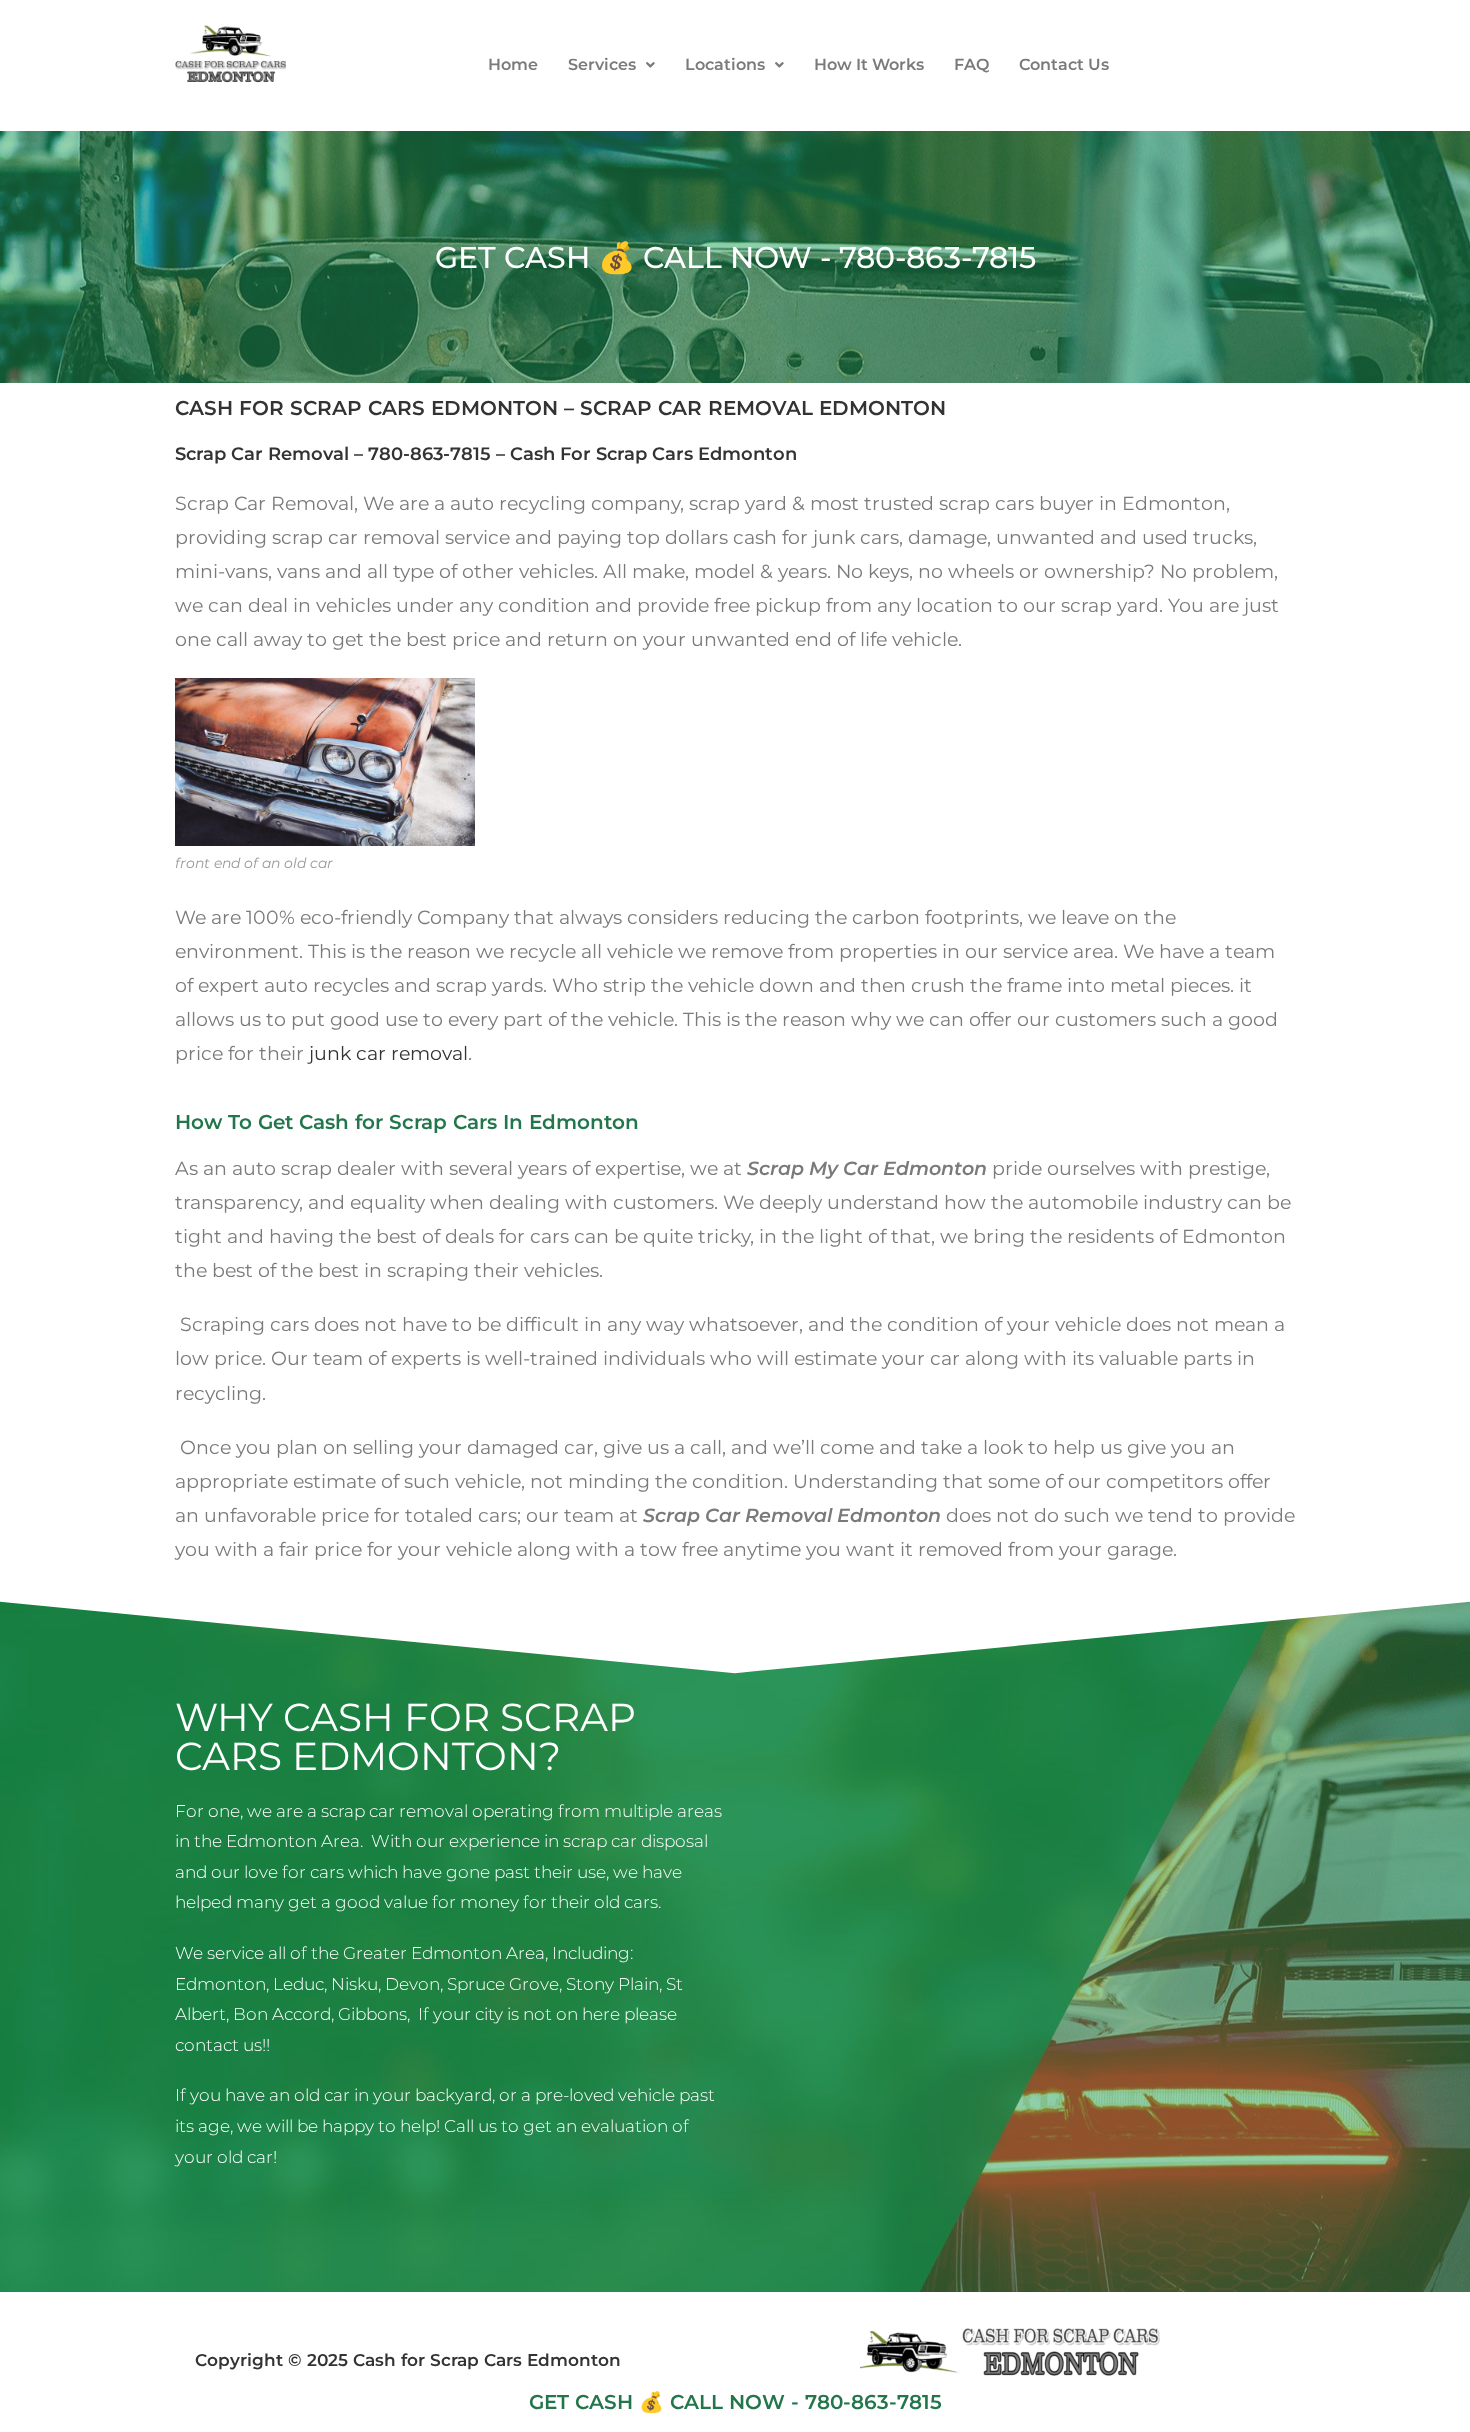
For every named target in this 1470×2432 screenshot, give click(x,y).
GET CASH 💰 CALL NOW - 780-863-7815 (735, 257)
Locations (725, 64)
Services (602, 64)
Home (513, 64)
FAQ (971, 64)
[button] (611, 65)
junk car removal (388, 1053)
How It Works (869, 64)
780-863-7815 (429, 454)
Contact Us (1064, 64)
